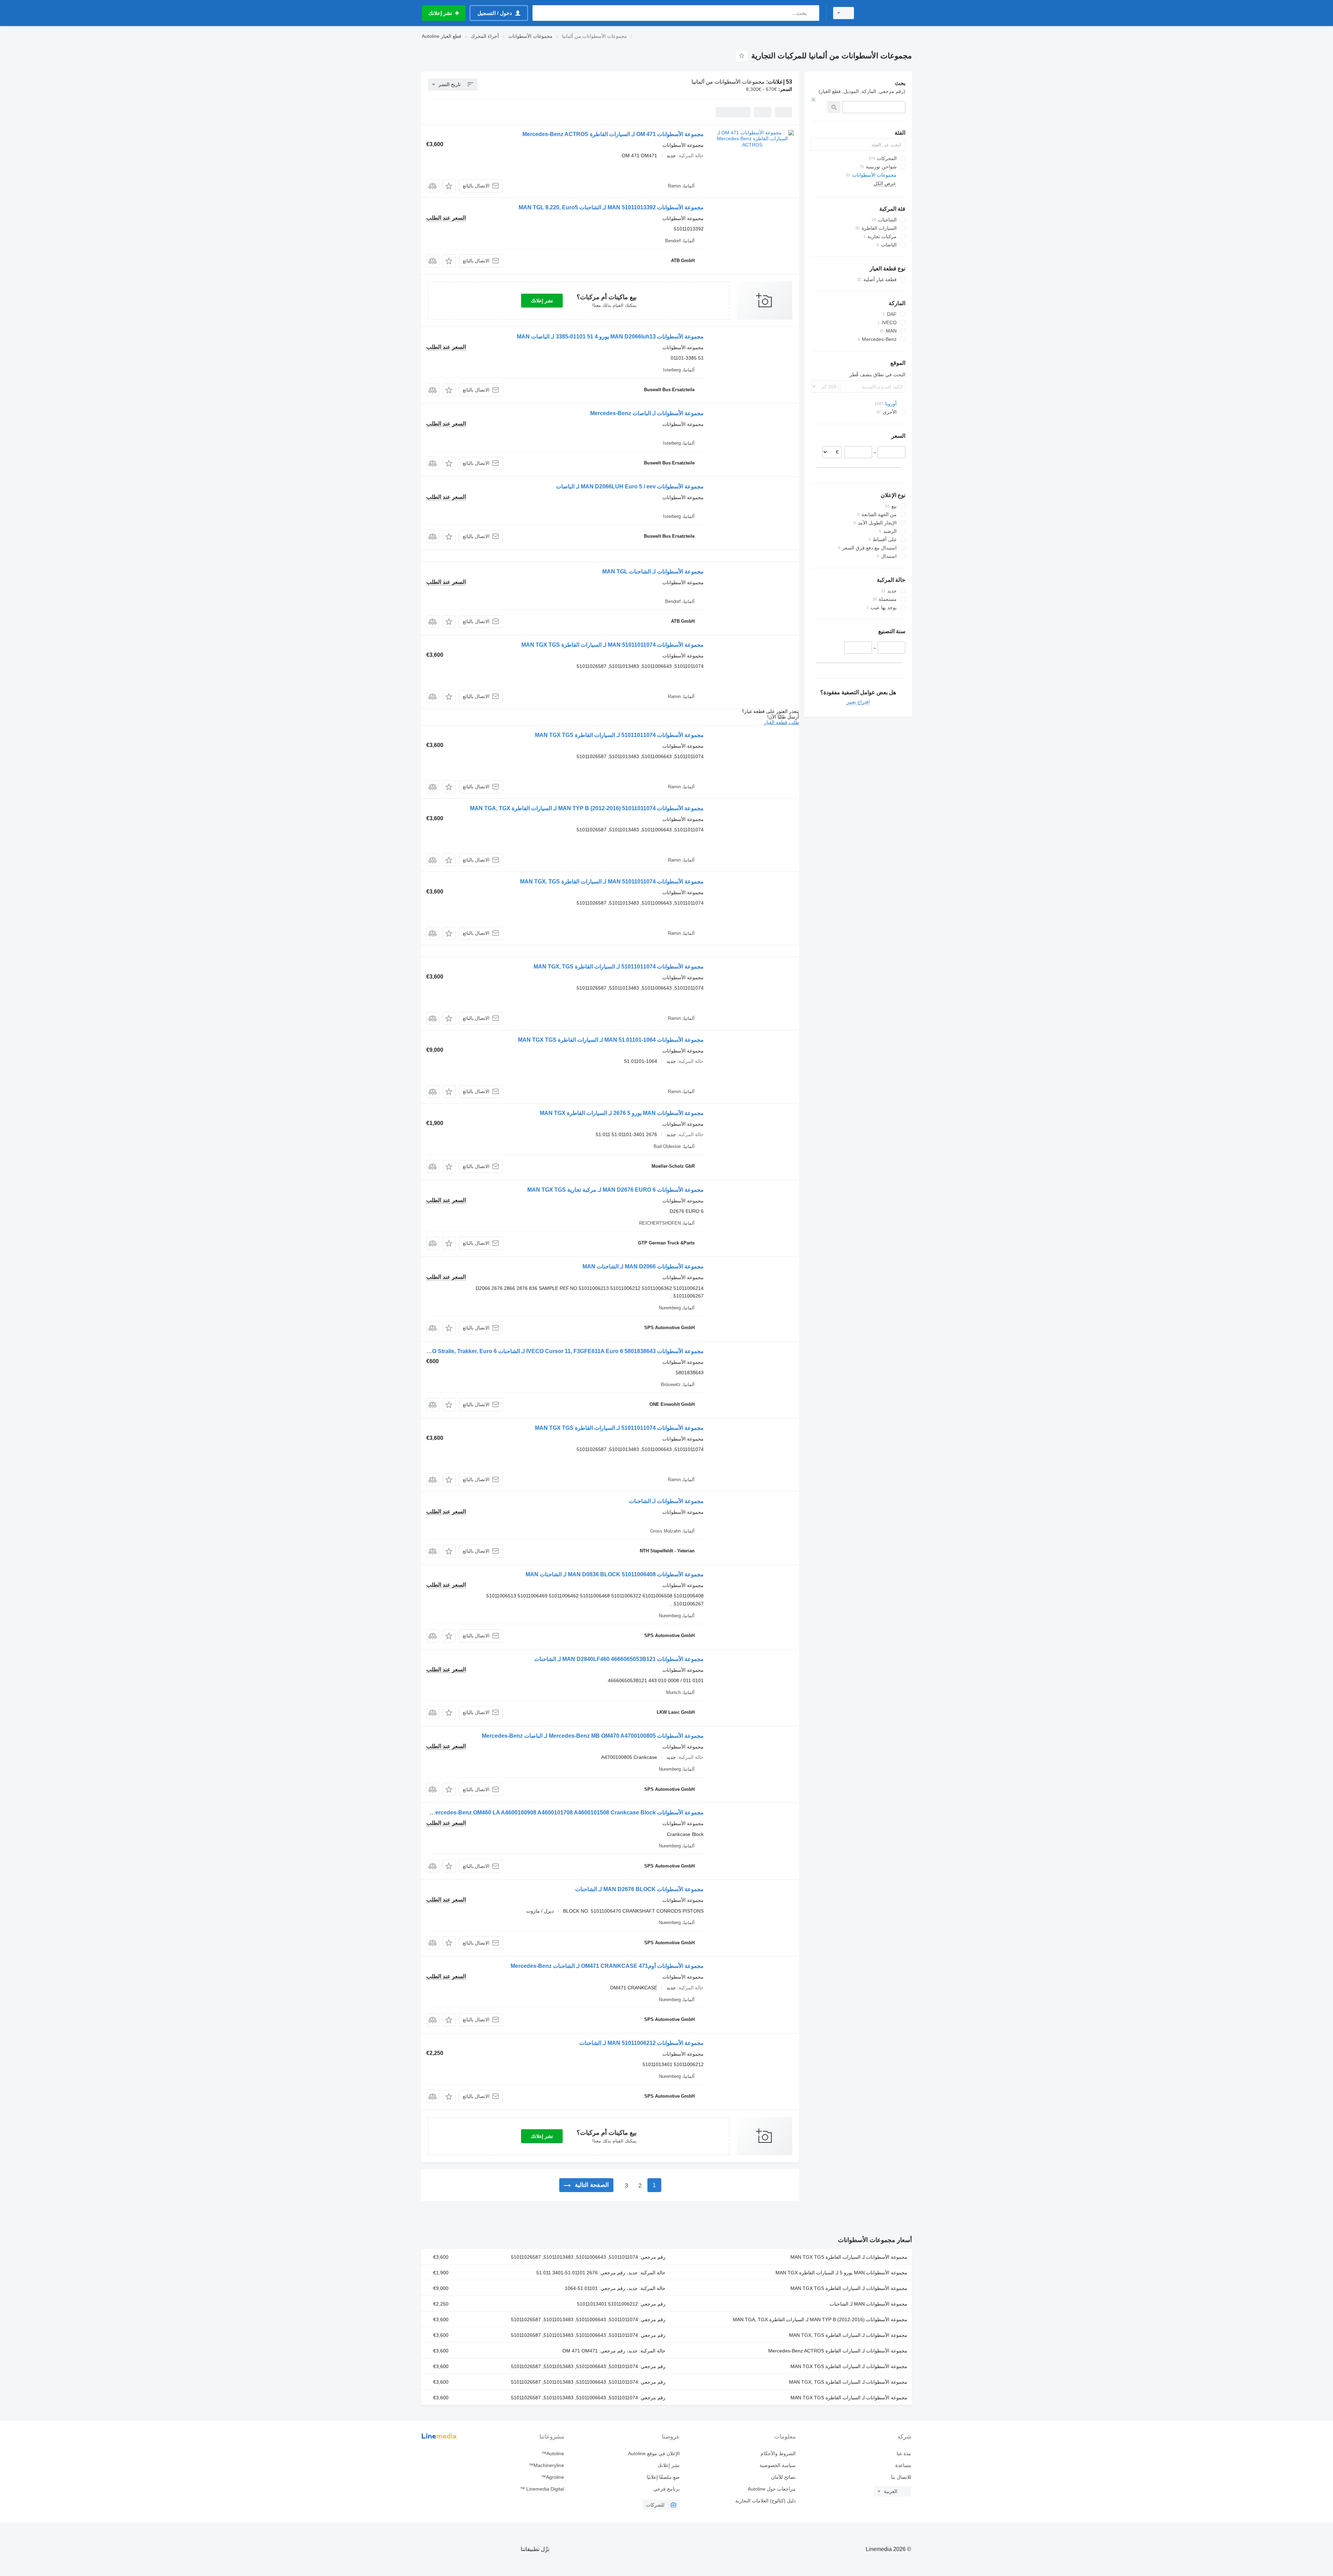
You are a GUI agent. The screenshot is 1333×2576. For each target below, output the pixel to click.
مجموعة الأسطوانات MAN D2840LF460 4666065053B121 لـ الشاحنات (619, 1659)
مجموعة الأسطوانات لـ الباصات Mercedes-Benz (647, 413)
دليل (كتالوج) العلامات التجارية (765, 2501)
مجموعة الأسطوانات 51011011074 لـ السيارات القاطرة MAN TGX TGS (619, 735)
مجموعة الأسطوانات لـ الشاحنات (666, 1501)
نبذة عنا (904, 2453)
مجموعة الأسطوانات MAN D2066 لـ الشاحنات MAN (643, 1266)
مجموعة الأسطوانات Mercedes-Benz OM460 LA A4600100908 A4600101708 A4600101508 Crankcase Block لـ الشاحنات (553, 1813)
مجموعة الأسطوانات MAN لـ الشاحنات (869, 2304)
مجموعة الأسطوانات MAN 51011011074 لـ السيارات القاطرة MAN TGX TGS (613, 645)
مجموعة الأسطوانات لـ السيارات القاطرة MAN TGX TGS (849, 2257)
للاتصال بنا (901, 2477)
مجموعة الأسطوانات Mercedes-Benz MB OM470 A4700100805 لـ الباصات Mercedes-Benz (593, 1736)
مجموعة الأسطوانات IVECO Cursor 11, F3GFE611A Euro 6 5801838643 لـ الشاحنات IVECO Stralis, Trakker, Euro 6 (561, 1351)
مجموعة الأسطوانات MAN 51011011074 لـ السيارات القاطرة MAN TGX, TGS (612, 882)
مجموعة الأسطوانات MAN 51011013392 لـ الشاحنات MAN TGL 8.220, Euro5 (611, 207)
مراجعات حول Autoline (772, 2489)
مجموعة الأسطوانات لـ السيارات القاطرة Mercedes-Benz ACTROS (838, 2351)
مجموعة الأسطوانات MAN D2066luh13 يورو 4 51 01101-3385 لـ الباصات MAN (610, 337)
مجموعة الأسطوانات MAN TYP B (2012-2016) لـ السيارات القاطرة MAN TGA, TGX (820, 2319)
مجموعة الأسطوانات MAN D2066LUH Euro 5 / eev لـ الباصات (630, 486)
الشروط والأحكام (778, 2453)
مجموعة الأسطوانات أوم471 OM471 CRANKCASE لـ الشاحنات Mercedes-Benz (607, 1966)
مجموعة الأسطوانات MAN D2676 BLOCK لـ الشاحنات (639, 1889)
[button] (449, 186)
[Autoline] (887, 13)
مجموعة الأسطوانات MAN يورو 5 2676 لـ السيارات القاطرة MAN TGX (622, 1113)
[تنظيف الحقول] (813, 100)
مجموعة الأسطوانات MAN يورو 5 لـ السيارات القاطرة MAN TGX (841, 2273)
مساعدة (903, 2465)
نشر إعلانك (542, 301)
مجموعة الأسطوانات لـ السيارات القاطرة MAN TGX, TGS (848, 2335)
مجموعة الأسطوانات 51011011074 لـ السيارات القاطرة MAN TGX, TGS (619, 967)
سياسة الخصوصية (777, 2465)
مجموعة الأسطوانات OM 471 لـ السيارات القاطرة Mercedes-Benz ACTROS (613, 134)
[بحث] (812, 13)
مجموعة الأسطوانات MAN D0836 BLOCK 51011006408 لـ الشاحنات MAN (615, 1574)
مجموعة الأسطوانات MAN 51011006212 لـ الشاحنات (642, 2043)
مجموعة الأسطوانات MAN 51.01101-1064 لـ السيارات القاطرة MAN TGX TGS (611, 1040)
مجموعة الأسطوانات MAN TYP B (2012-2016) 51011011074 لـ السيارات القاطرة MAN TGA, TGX (587, 808)
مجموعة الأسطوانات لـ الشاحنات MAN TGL (653, 572)
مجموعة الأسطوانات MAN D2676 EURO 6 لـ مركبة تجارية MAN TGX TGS (615, 1190)
